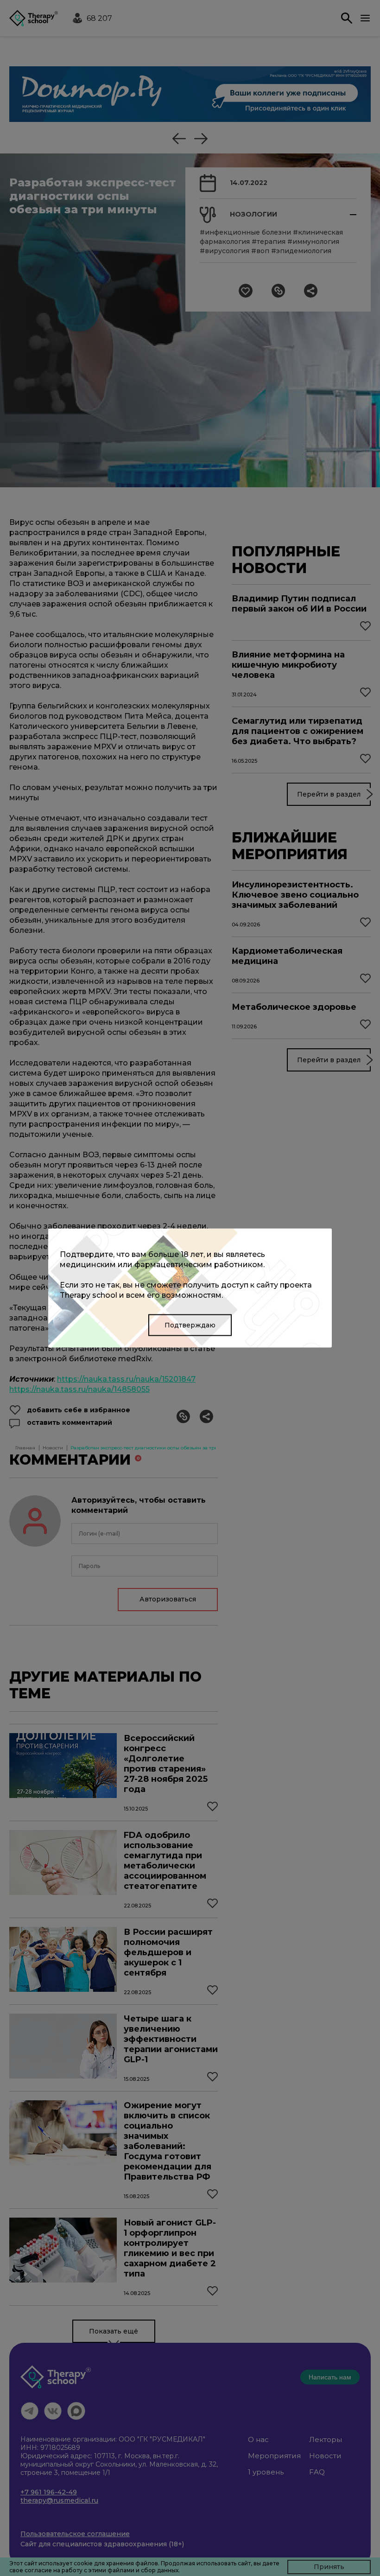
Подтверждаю (190, 1325)
